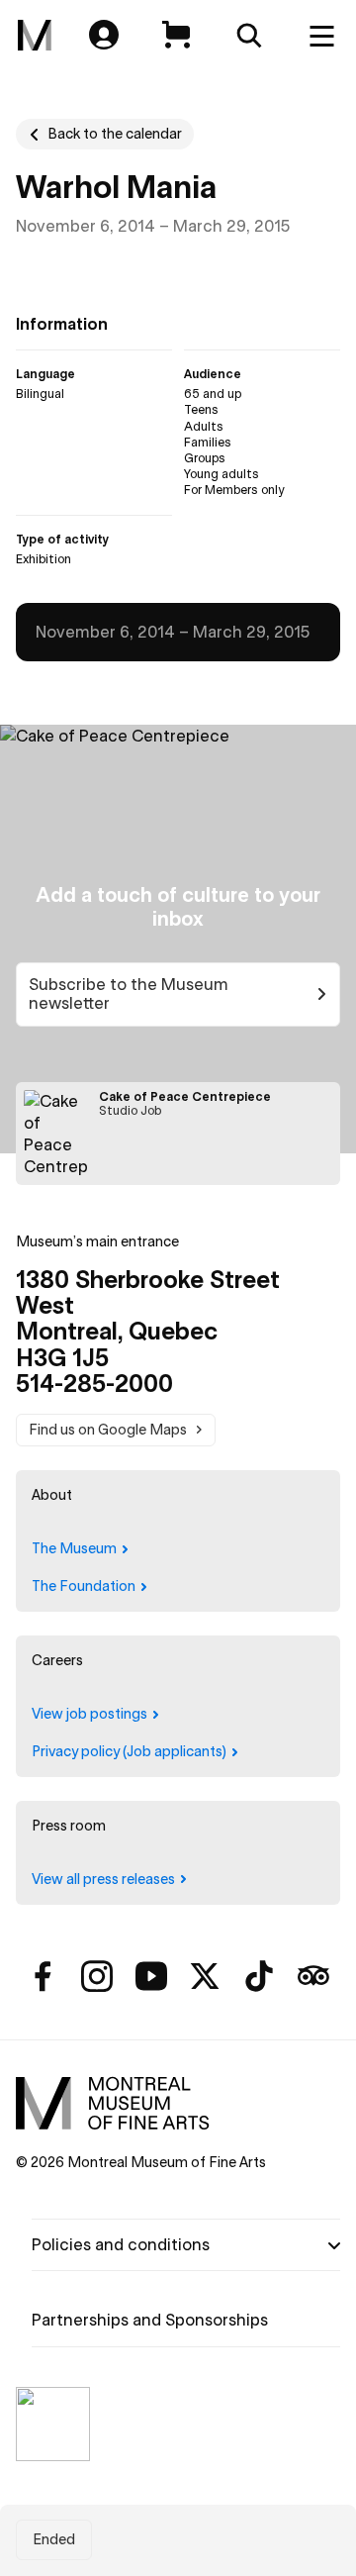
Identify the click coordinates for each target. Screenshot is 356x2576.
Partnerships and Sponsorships (150, 2320)
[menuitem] (35, 36)
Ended (54, 2539)
